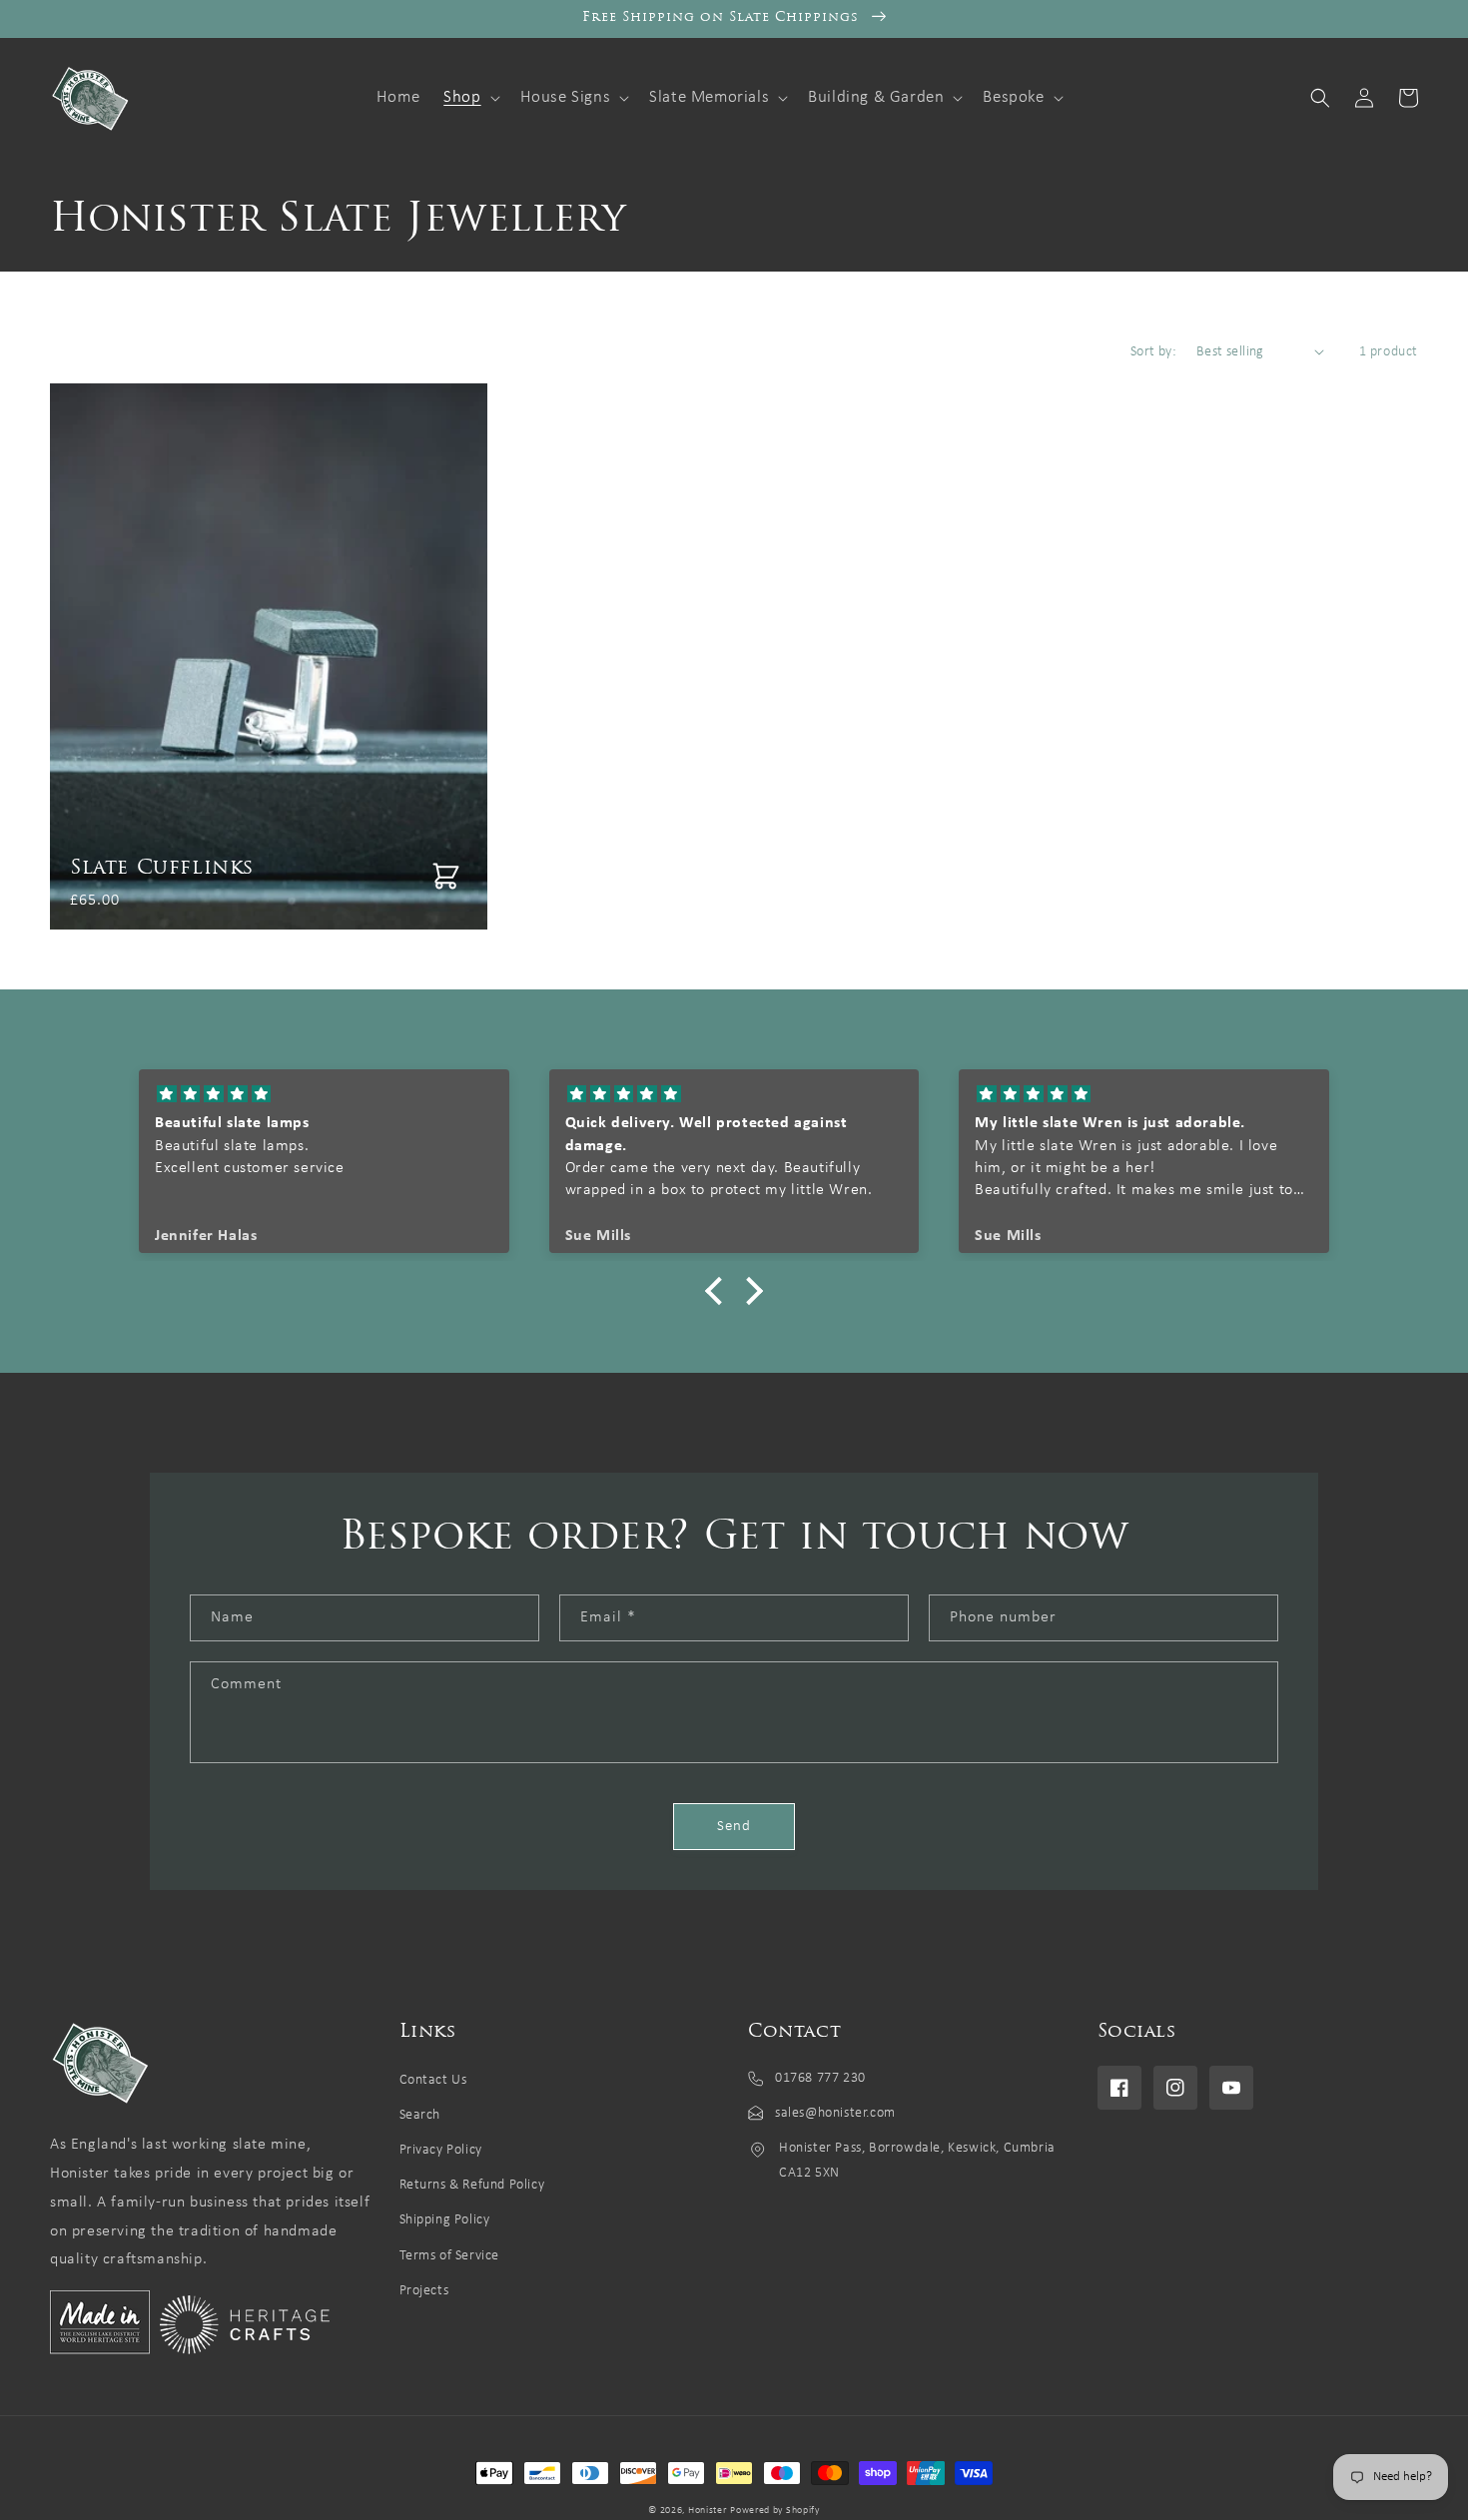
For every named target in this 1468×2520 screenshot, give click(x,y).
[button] (469, 98)
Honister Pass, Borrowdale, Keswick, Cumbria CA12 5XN (917, 2161)
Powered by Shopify (775, 2511)
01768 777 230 (820, 2078)
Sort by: (1153, 352)
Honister (708, 2511)
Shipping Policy (445, 2220)
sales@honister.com (835, 2113)
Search (420, 2115)
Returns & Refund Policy (472, 2185)
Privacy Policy (441, 2150)
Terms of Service (450, 2256)
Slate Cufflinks (162, 869)
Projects (424, 2291)
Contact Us (433, 2080)
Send (734, 1827)
